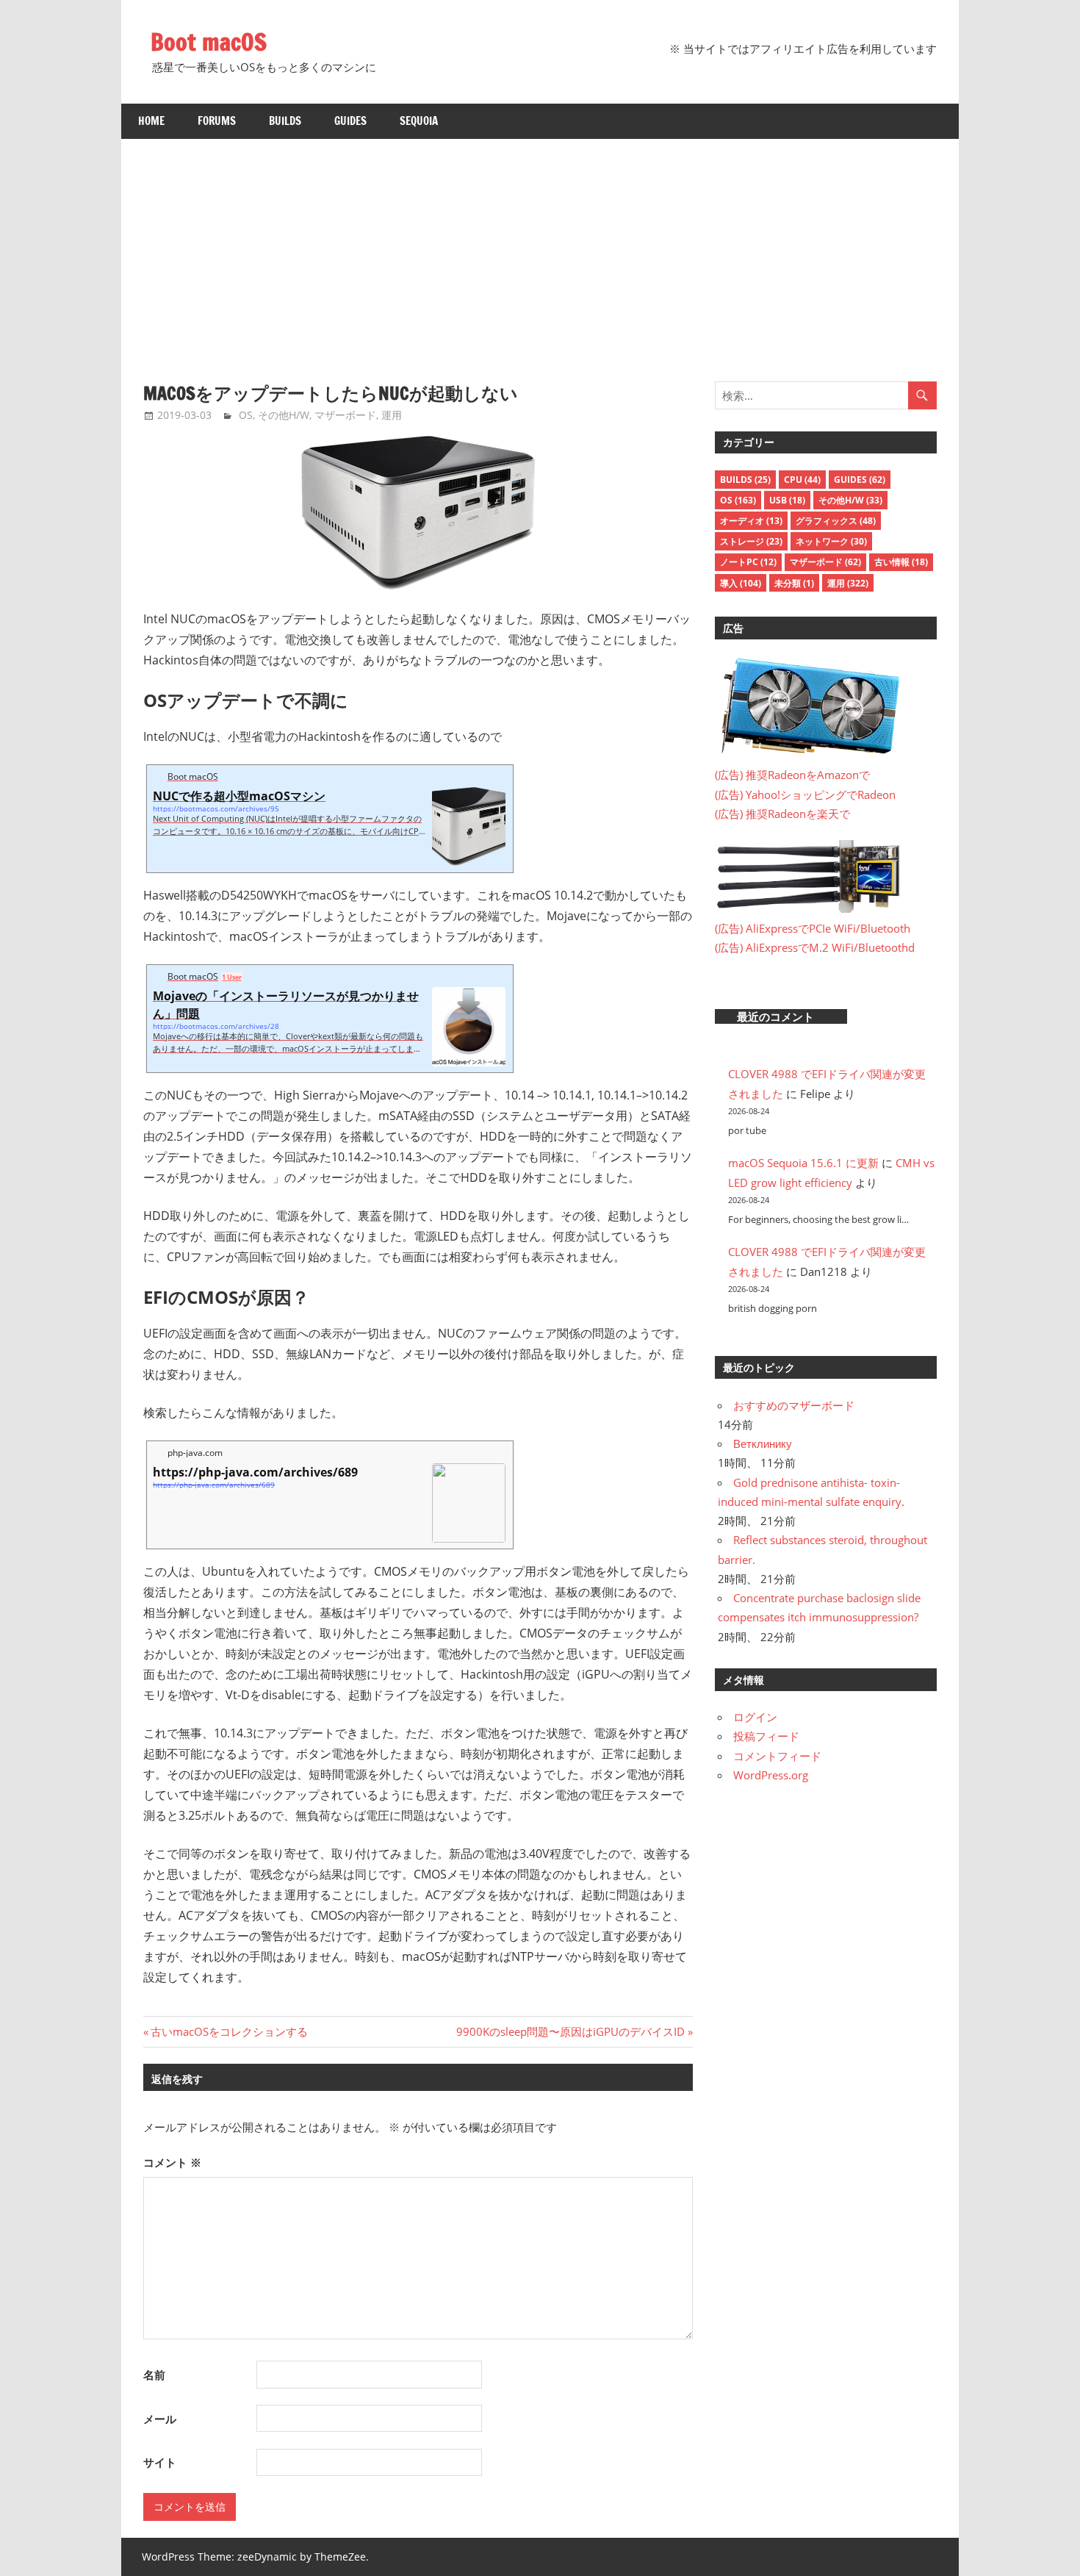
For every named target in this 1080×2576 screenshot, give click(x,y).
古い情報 (901, 562)
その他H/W (284, 415)
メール (160, 2419)
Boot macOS (209, 42)
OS (246, 415)
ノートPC (748, 562)
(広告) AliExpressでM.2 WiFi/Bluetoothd (815, 947)
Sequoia (419, 121)
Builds (285, 121)
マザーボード (345, 415)
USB (787, 500)
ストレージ (751, 541)
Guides (350, 121)
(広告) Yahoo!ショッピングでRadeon (805, 794)
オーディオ (751, 521)
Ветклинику (763, 1443)
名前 (154, 2375)
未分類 (794, 583)
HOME (151, 121)
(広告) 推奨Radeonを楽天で (782, 814)
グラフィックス (836, 521)
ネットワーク (831, 541)
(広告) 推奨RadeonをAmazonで (792, 775)
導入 (741, 583)
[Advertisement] (540, 249)
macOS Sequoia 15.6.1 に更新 (803, 1163)
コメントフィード (777, 1756)
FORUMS (217, 121)
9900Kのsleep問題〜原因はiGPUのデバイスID (570, 2031)
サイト (160, 2462)
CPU (802, 480)
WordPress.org (771, 1775)
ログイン (755, 1717)
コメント (172, 2162)
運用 (392, 415)
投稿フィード (766, 1736)
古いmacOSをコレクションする (229, 2031)
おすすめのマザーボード (794, 1405)
